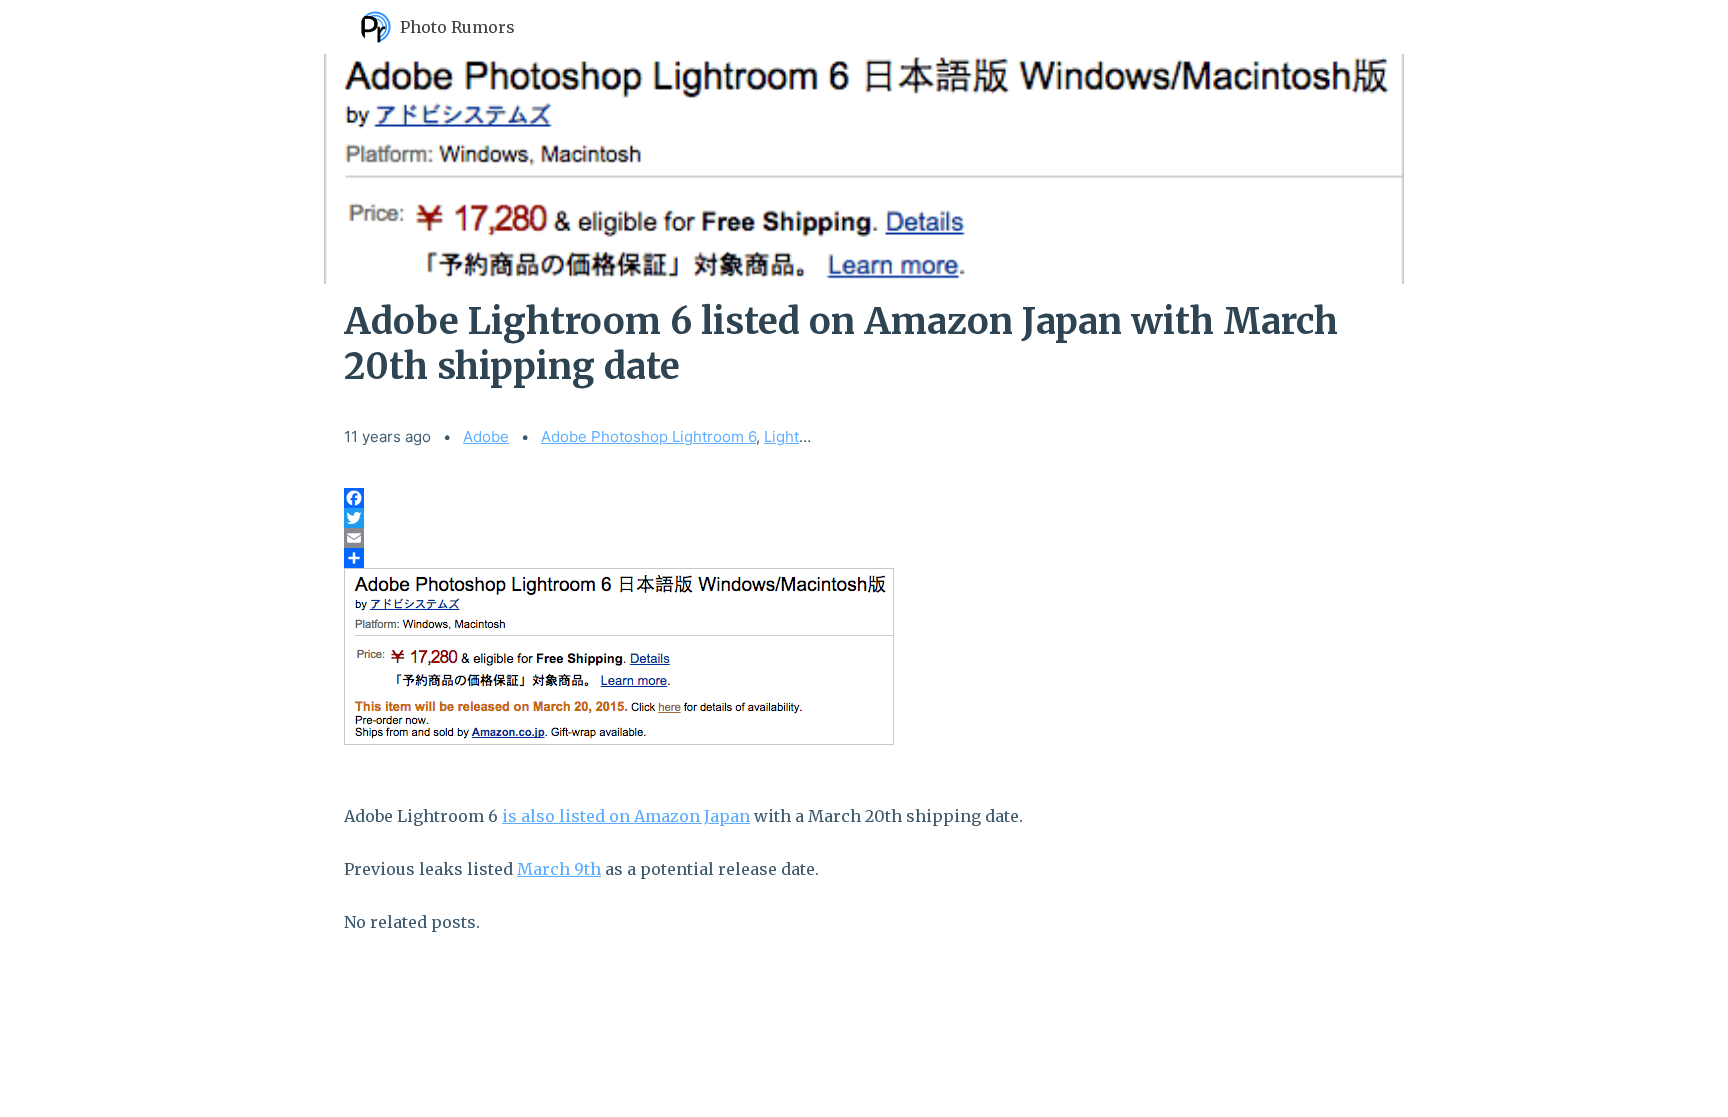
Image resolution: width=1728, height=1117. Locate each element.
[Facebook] (864, 498)
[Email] (864, 538)
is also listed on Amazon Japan (626, 816)
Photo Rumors (457, 27)
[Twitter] (864, 518)
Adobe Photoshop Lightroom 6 (648, 436)
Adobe (486, 436)
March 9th (559, 869)
